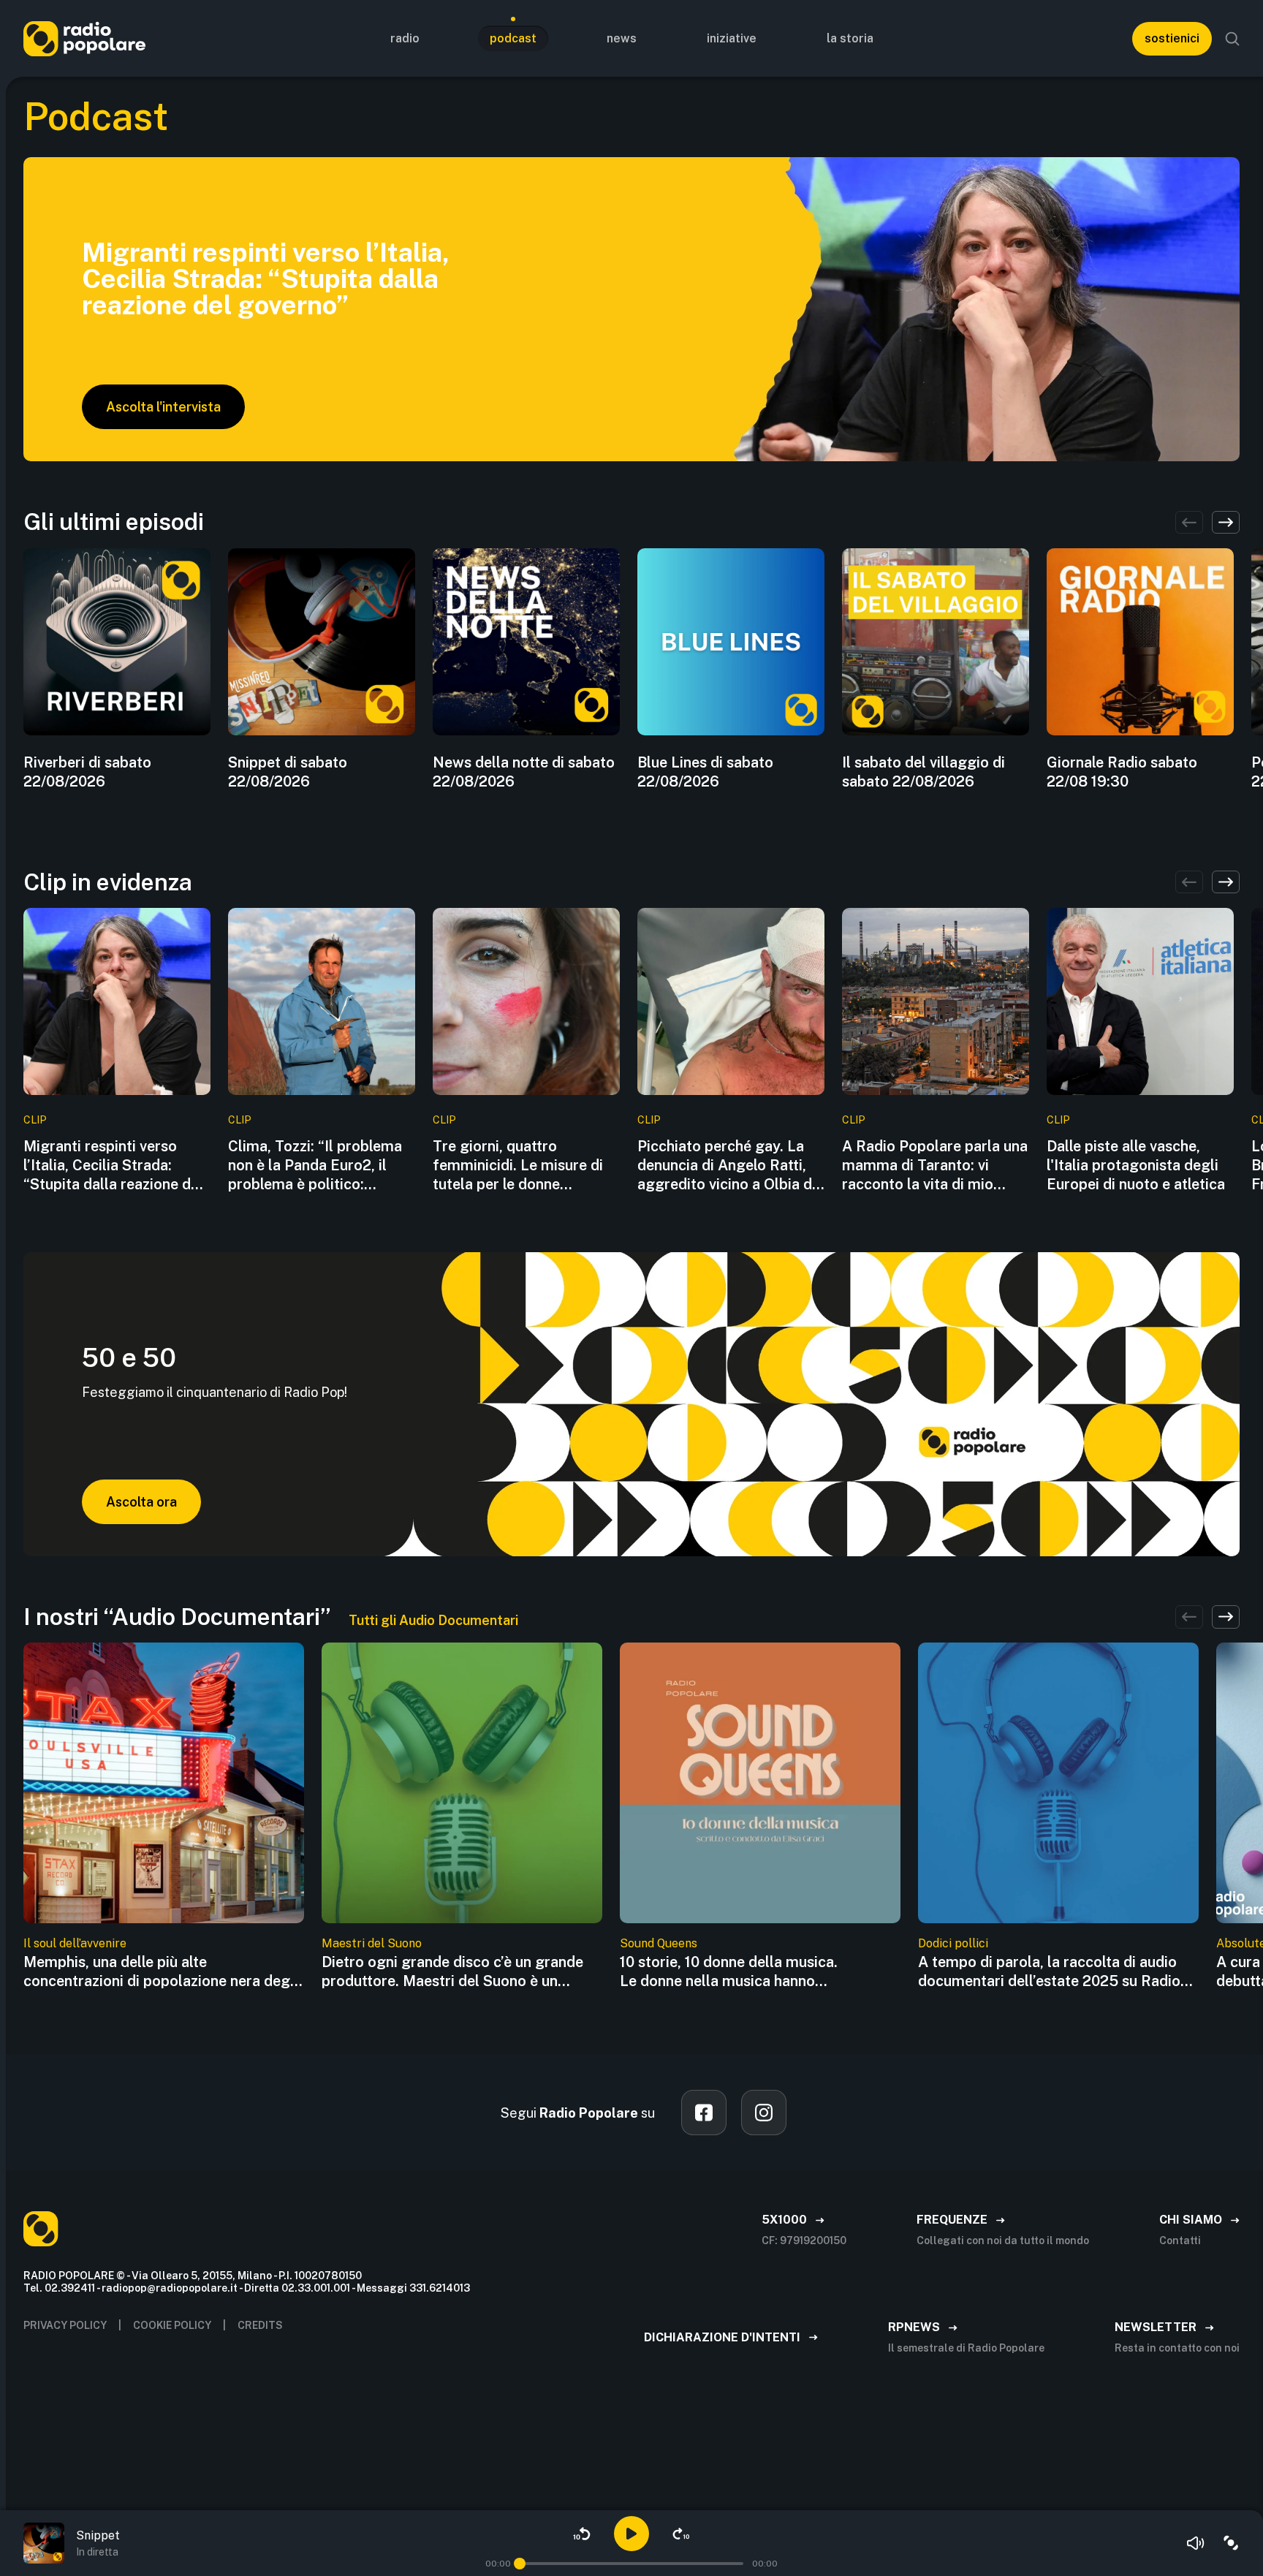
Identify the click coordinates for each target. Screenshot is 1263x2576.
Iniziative (732, 38)
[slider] (520, 2564)
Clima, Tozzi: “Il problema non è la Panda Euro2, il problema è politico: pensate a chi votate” (315, 1166)
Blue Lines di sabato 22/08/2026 (705, 772)
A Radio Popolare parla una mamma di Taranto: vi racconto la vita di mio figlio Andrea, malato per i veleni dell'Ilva (935, 1166)
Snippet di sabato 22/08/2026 (288, 772)
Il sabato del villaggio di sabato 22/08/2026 (923, 772)
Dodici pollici (953, 1943)
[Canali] (1231, 2543)
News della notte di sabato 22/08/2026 (524, 772)
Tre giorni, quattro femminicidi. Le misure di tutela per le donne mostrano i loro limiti (518, 1166)
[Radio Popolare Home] (84, 38)
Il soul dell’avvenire (75, 1943)
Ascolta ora (141, 1502)
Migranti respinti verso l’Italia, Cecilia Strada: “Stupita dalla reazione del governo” (113, 1166)
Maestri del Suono (372, 1943)
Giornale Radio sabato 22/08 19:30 (1122, 772)
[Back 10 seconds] (582, 2534)
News (622, 38)
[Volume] (1196, 2543)
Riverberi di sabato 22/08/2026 (87, 772)
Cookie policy (172, 2325)
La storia (850, 38)
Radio (405, 38)
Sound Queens (659, 1943)
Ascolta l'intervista (163, 407)
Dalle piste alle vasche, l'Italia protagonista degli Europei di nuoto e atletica (1136, 1165)
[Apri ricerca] (1232, 39)
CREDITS (260, 2325)
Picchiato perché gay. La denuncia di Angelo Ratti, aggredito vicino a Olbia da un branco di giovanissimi (729, 1166)
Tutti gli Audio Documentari (433, 1620)
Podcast (513, 38)
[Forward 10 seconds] (681, 2534)
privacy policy (65, 2325)
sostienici (1172, 38)
